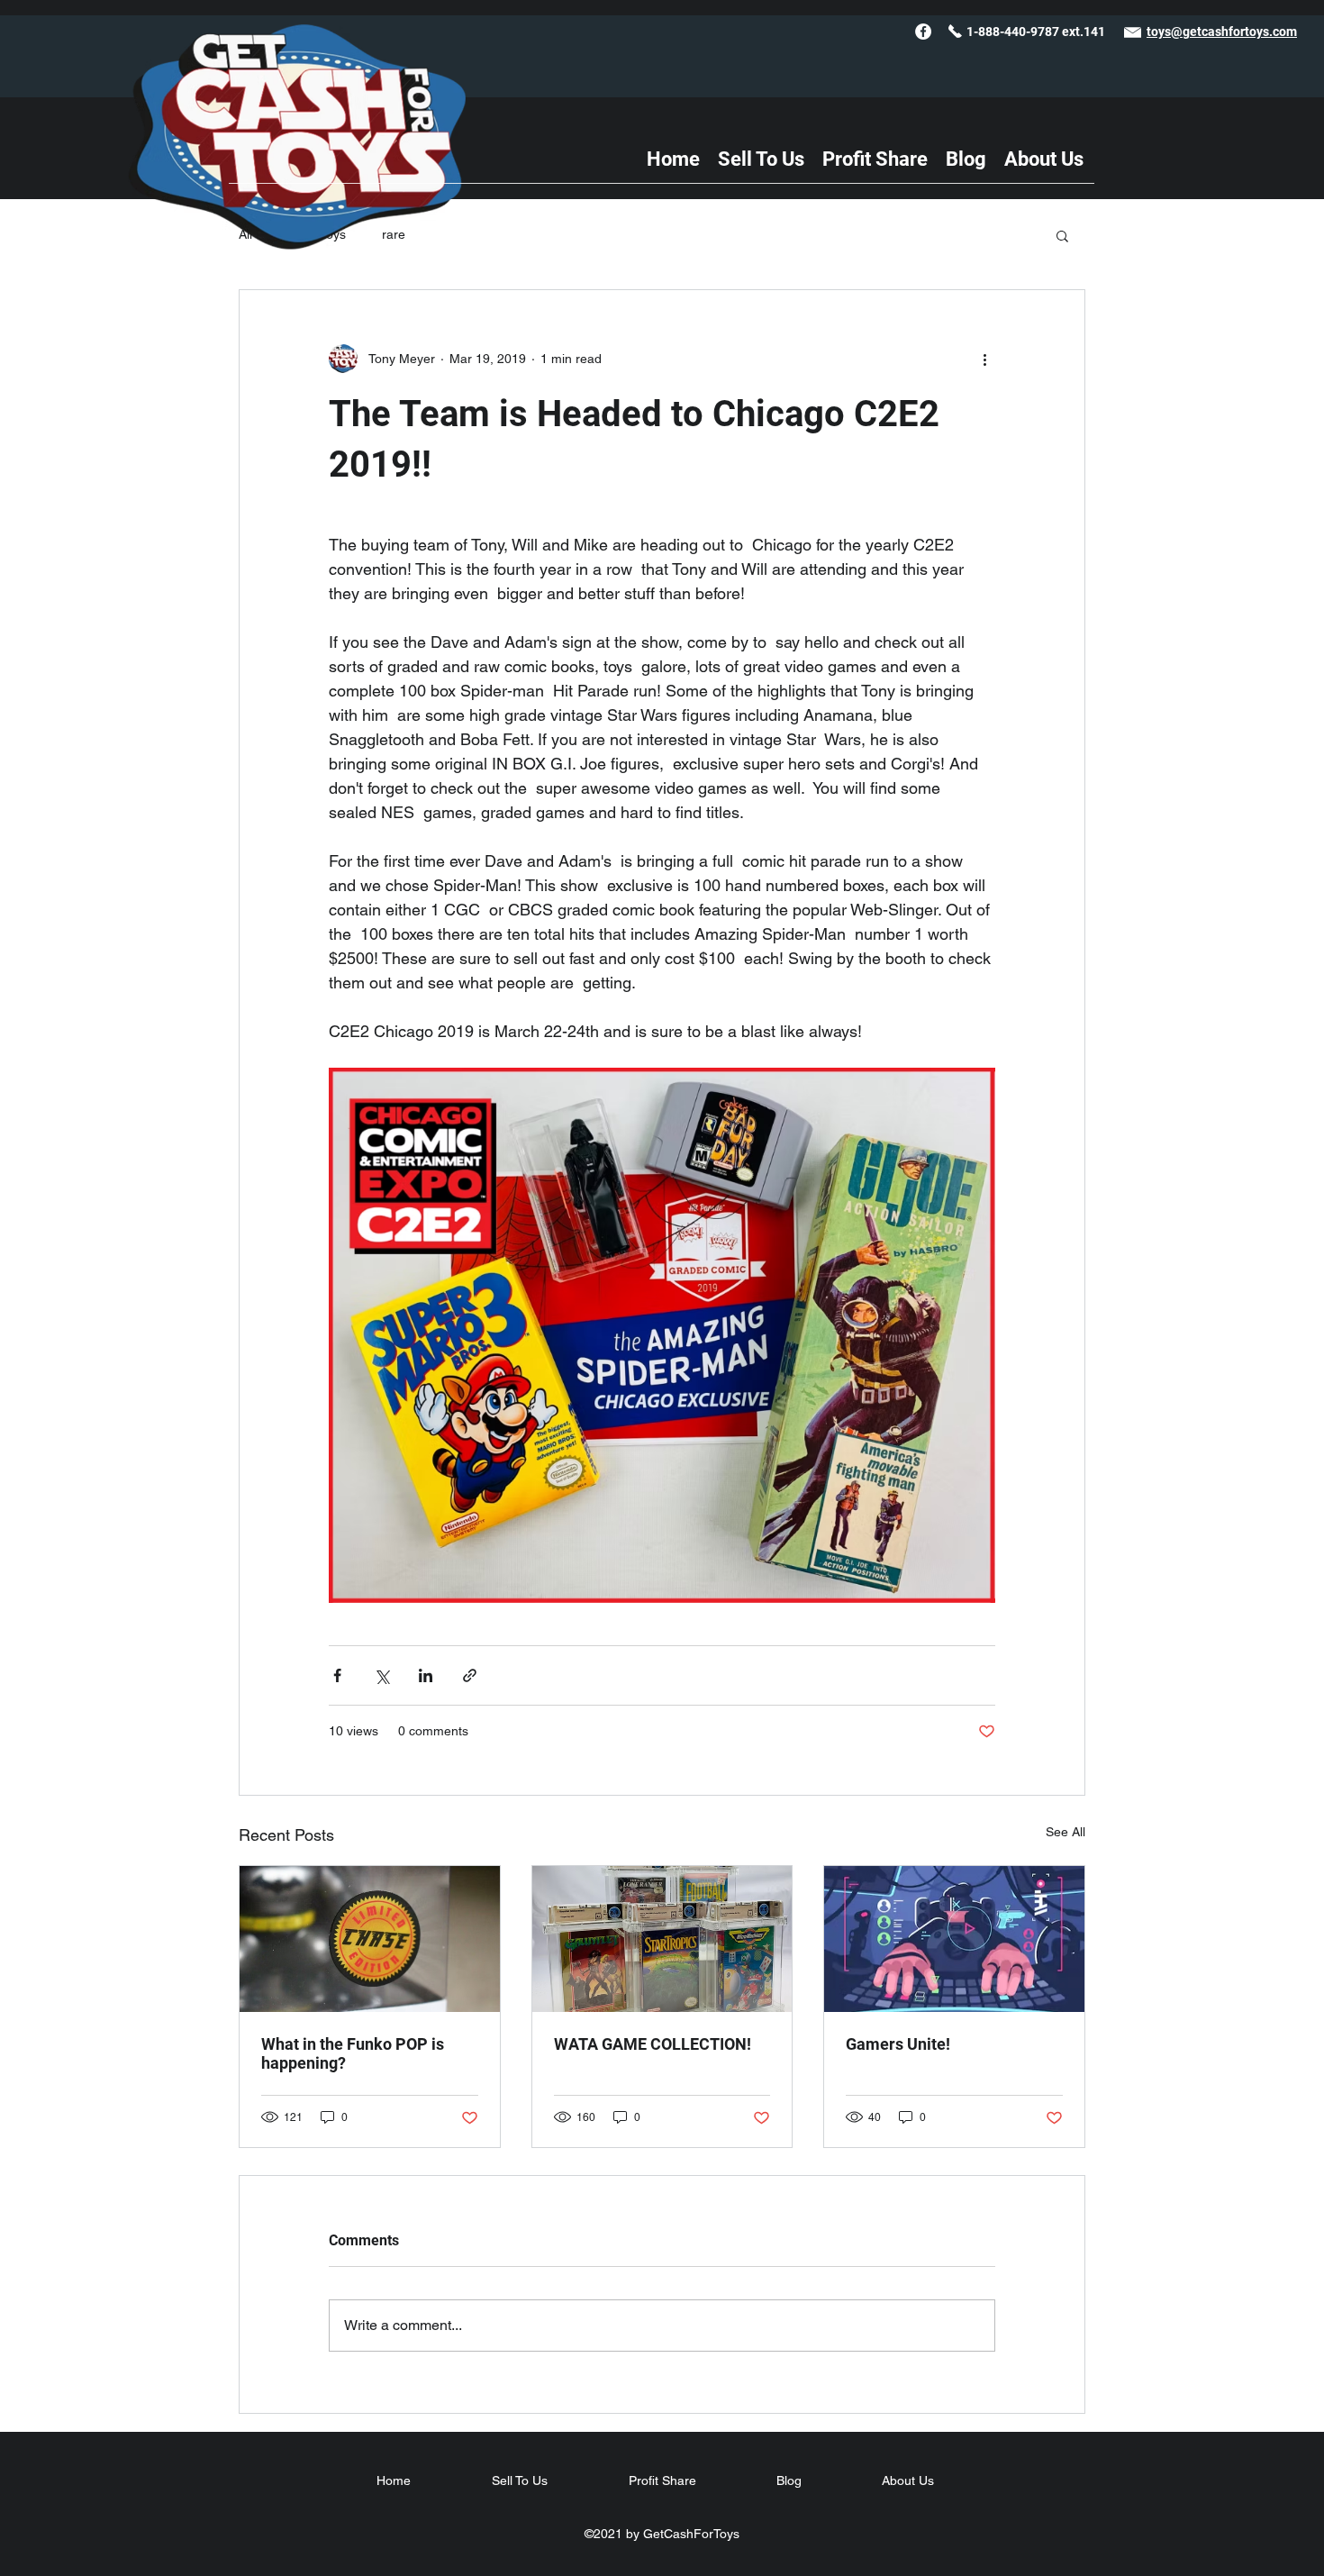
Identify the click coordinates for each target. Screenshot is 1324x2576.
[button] (1062, 235)
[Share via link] (470, 1675)
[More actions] (984, 359)
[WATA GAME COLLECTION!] (662, 1939)
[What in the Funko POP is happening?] (370, 1939)
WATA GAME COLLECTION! (653, 2044)
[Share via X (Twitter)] (381, 1675)
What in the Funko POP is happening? (353, 2053)
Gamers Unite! (898, 2044)
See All (1066, 1832)
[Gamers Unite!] (954, 1939)
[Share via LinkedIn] (426, 1675)
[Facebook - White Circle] (923, 32)
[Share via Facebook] (337, 1675)
